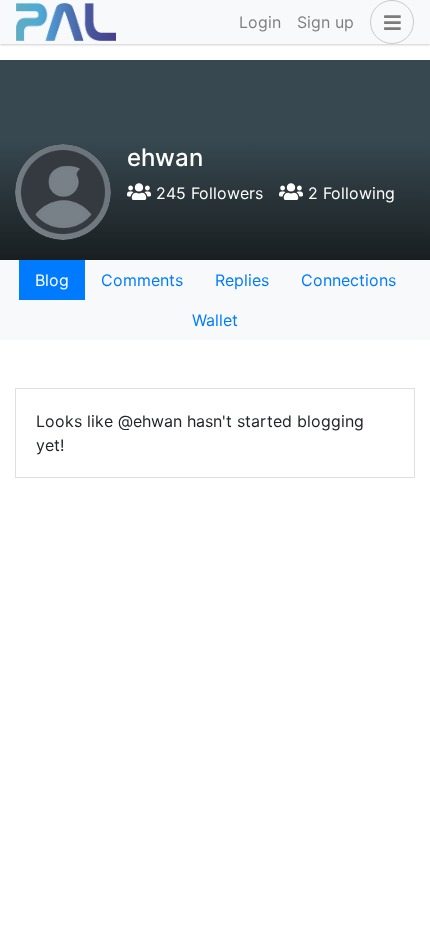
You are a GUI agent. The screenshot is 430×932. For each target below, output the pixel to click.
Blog (52, 280)
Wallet (215, 320)
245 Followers (207, 193)
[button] (388, 22)
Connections (348, 280)
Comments (142, 280)
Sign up (325, 22)
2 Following (349, 193)
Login (260, 22)
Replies (242, 280)
